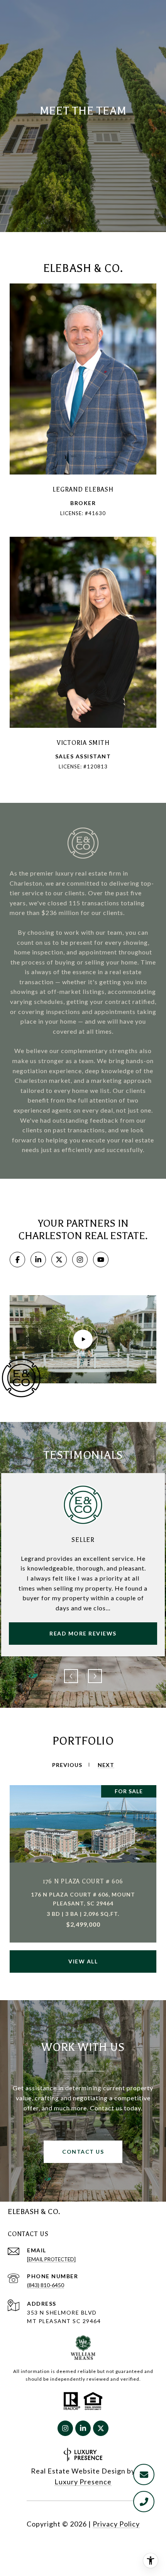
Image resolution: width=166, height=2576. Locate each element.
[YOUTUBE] (101, 1260)
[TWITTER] (59, 1260)
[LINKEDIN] (38, 1260)
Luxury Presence (83, 2482)
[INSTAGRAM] (80, 1260)
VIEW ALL (83, 1961)
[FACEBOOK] (17, 1260)
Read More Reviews (83, 1633)
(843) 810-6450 (46, 2285)
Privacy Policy (116, 2524)
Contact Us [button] (83, 2152)
